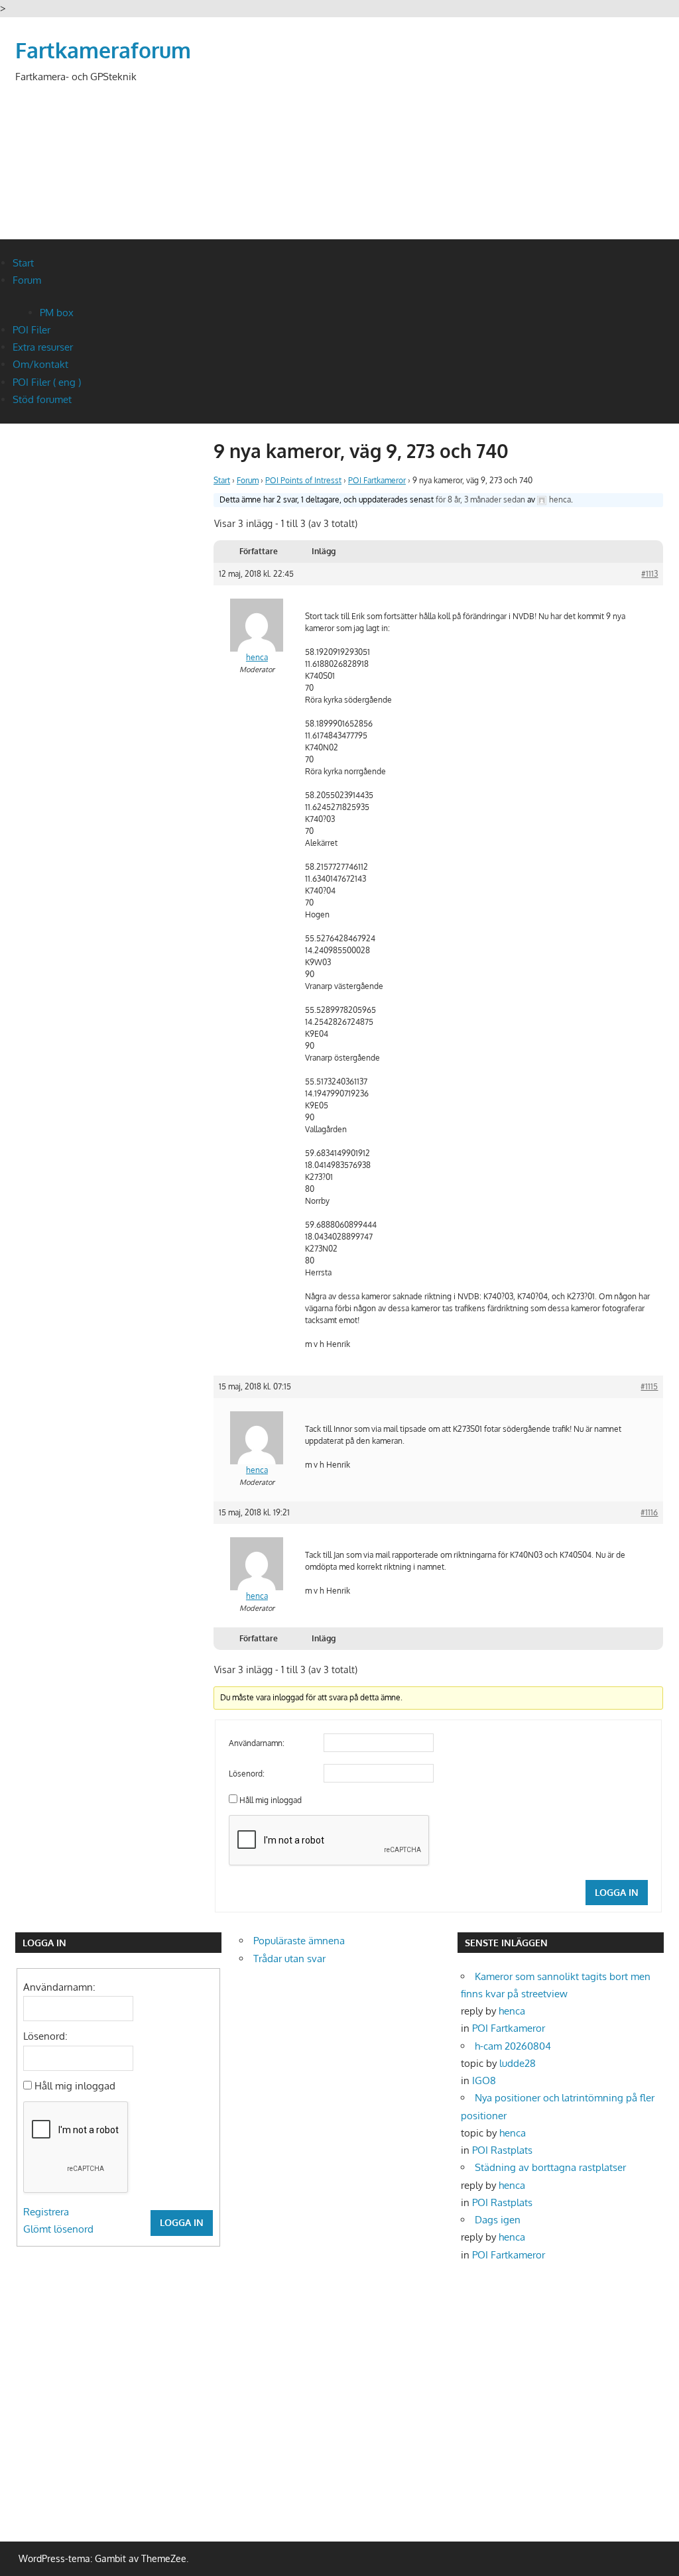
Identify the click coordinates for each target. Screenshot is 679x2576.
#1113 (649, 574)
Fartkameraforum (103, 50)
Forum (27, 280)
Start (23, 263)
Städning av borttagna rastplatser (550, 2167)
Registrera (46, 2212)
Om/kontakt (40, 364)
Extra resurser (43, 347)
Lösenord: (247, 1774)
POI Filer (31, 330)
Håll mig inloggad (271, 1800)
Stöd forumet (42, 399)
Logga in (617, 1892)
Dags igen (498, 2220)
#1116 (649, 1512)
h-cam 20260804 (513, 2046)
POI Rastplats (502, 2150)
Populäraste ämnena (299, 1941)
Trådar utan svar (289, 1959)
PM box (57, 313)
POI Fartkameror (377, 480)
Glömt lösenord (58, 2229)
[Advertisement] (423, 174)
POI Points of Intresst (303, 480)
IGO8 (484, 2080)
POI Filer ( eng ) (47, 382)
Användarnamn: (257, 1743)
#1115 (649, 1386)
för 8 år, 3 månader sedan (480, 499)
